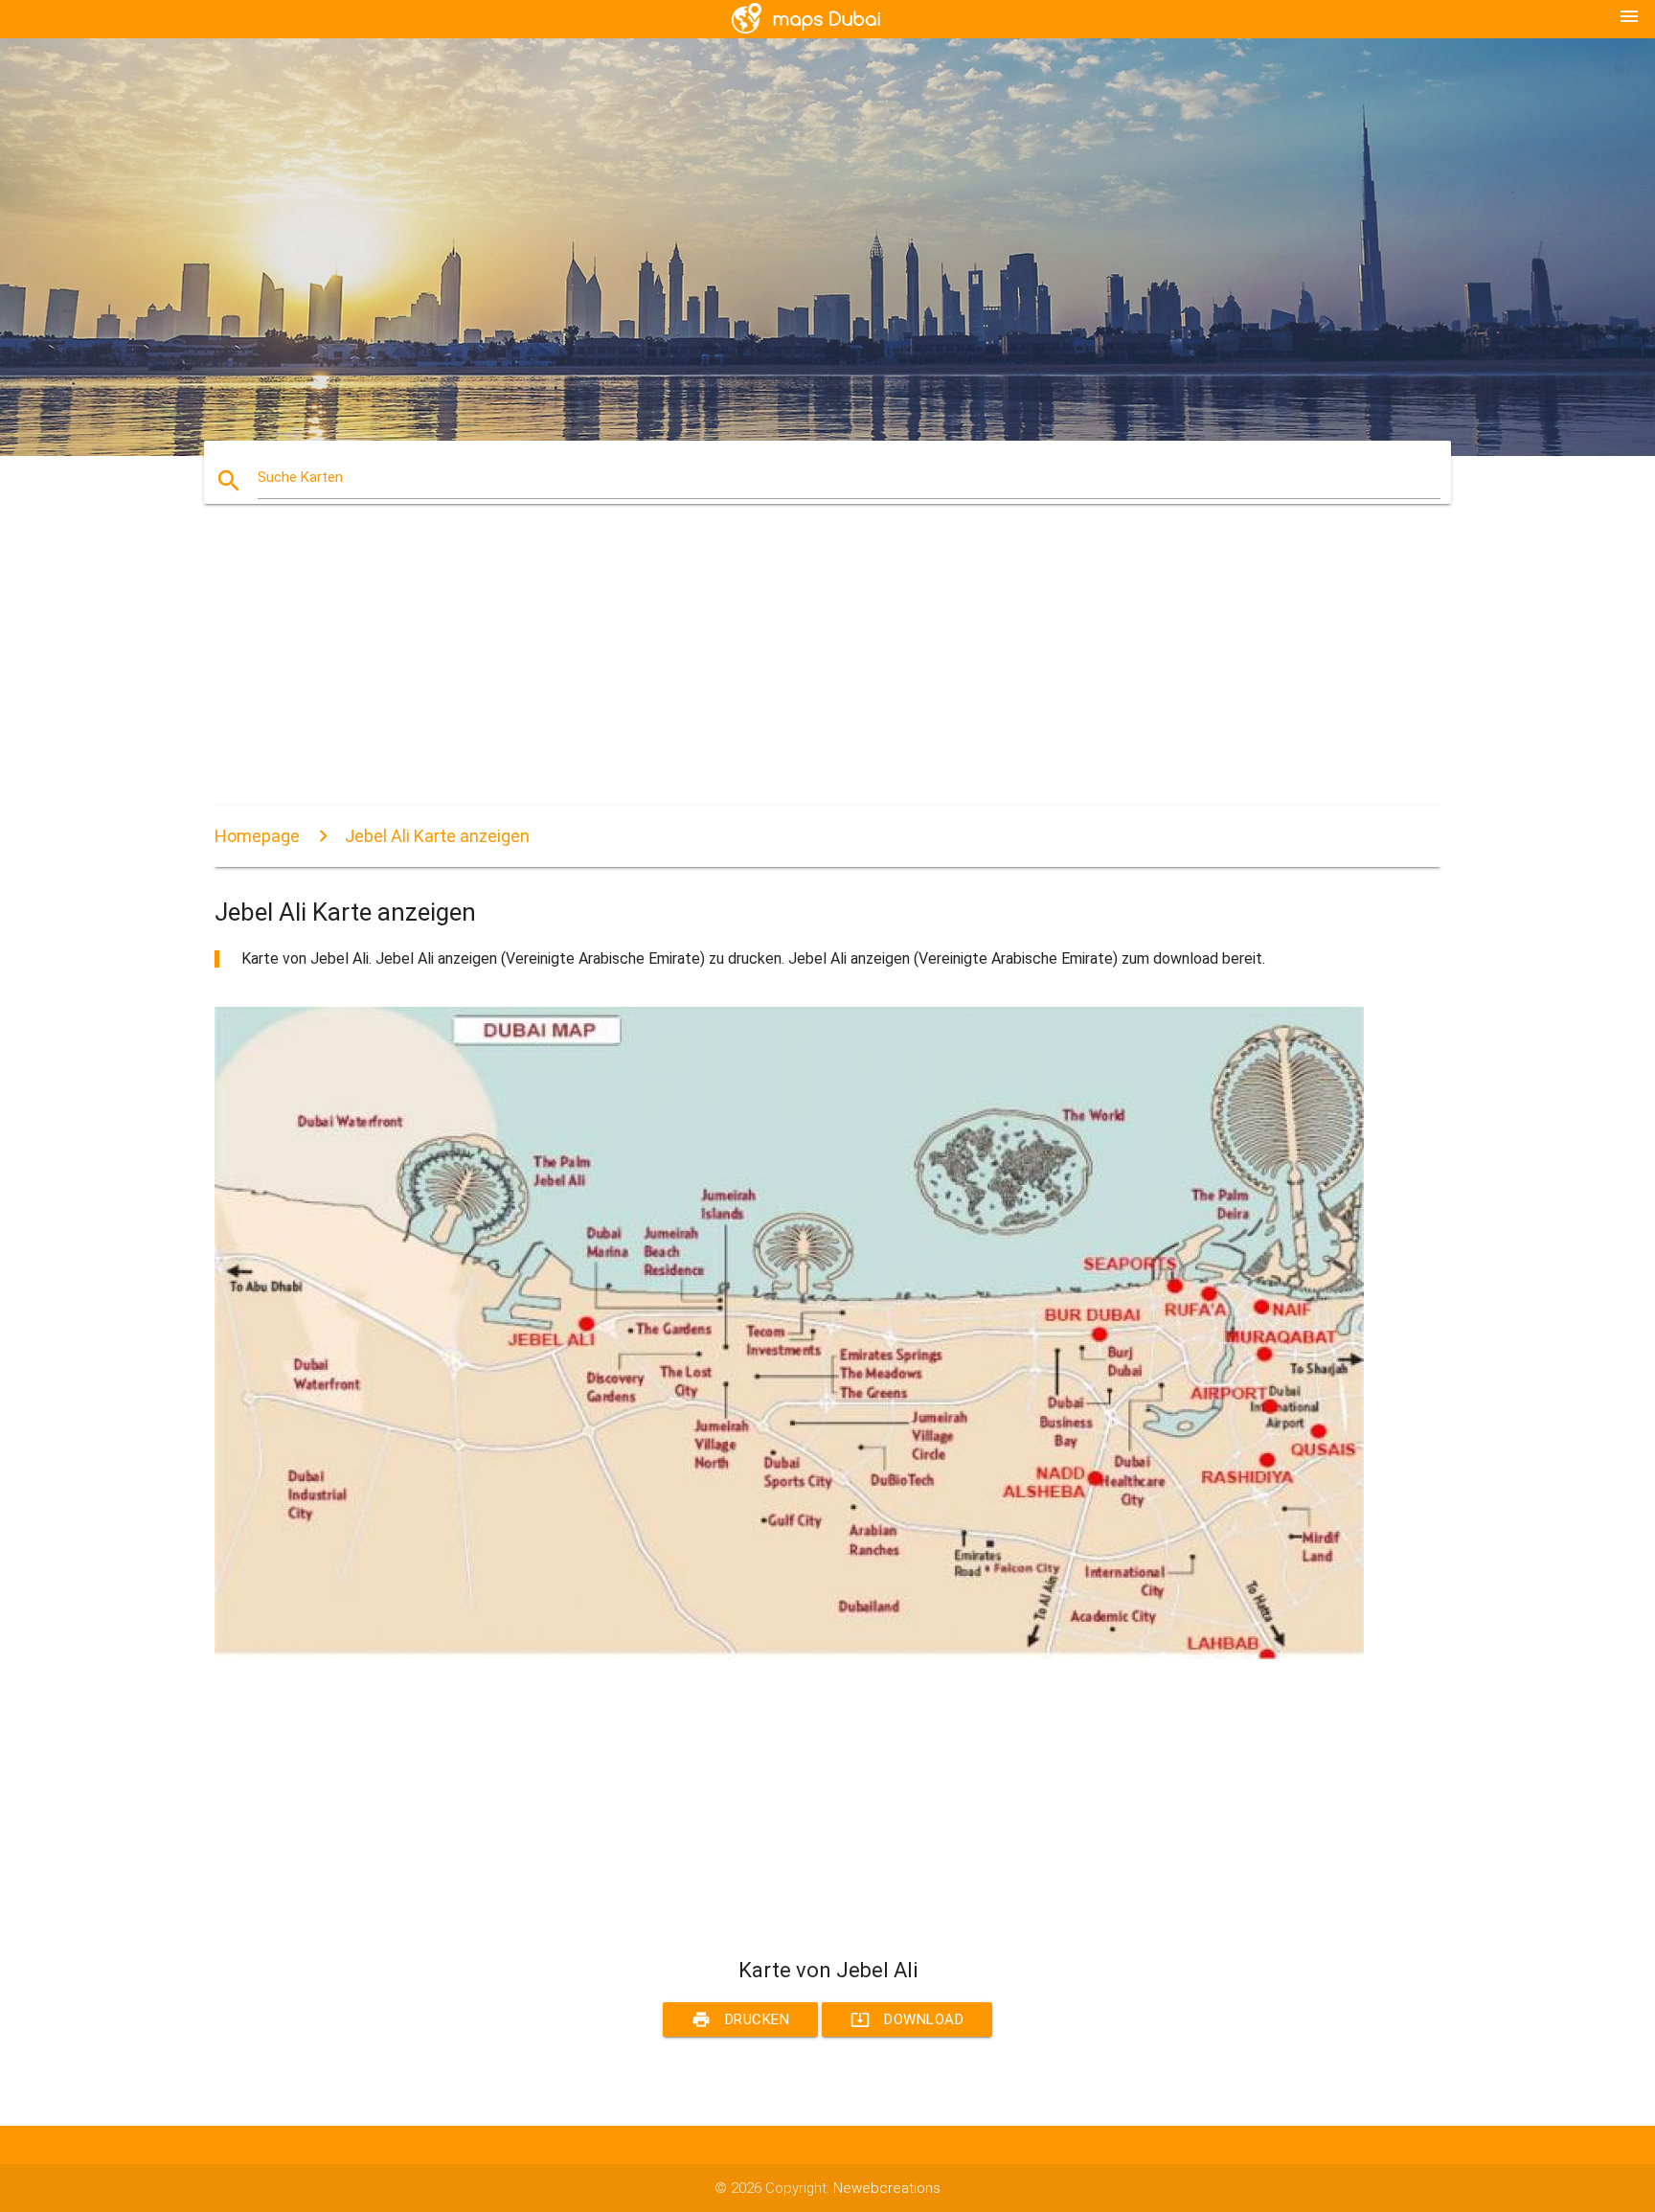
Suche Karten (300, 477)
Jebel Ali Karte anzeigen (437, 836)
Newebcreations (887, 2188)
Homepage (257, 836)
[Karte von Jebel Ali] (789, 1654)
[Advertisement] (789, 672)
